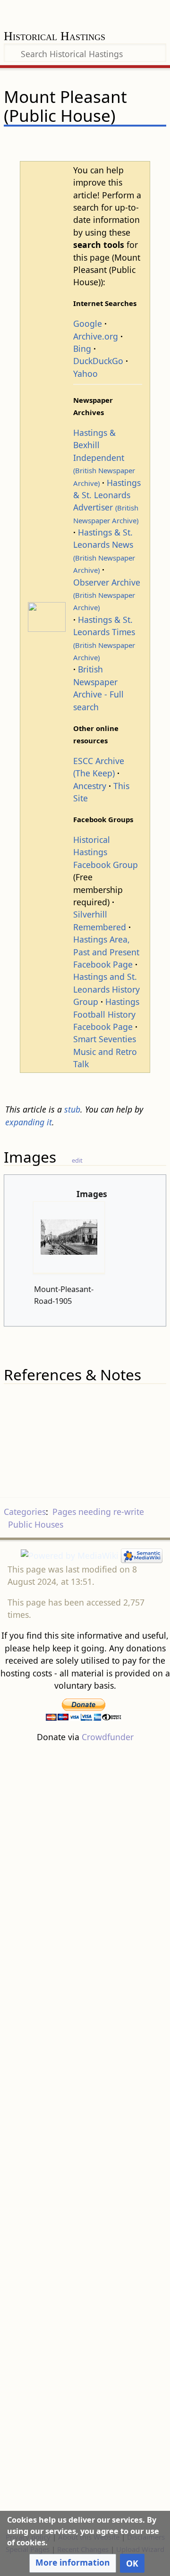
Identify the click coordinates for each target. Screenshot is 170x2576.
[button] (73, 2563)
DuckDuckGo (98, 361)
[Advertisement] (85, 2137)
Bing (82, 349)
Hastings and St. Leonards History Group (106, 989)
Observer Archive (107, 595)
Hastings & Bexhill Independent (104, 457)
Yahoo (85, 374)
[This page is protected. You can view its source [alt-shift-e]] (110, 143)
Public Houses (36, 1524)
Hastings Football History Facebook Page (106, 1014)
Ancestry (90, 786)
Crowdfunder (108, 1737)
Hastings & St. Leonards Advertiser (107, 501)
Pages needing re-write (98, 1512)
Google (88, 323)
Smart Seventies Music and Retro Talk (105, 1051)
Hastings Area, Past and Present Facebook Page (106, 952)
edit (77, 1160)
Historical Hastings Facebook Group (106, 852)
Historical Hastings (55, 37)
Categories (25, 1512)
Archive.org (96, 336)
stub (72, 1109)
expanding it (29, 1122)
